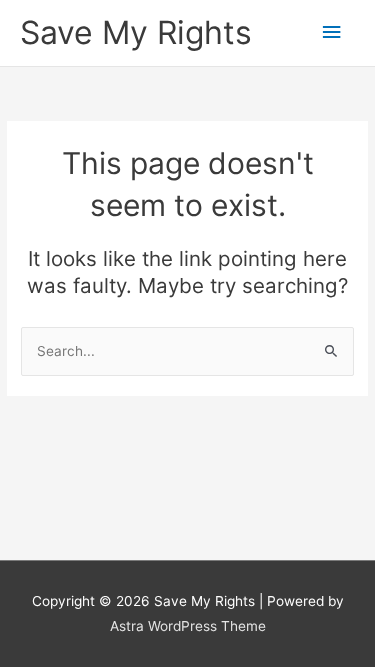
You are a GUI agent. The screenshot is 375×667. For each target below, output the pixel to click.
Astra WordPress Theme (188, 626)
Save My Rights (136, 32)
